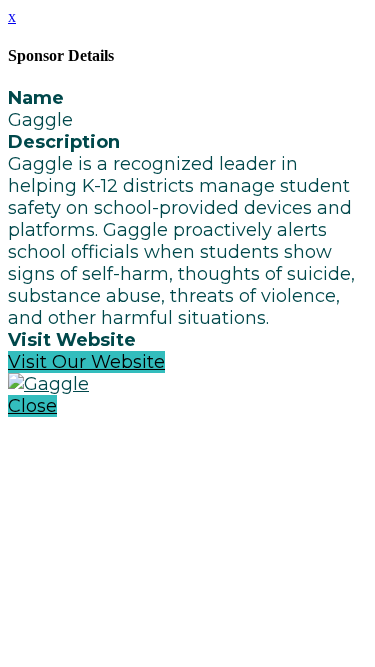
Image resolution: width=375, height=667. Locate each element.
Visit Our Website (86, 362)
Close (32, 406)
